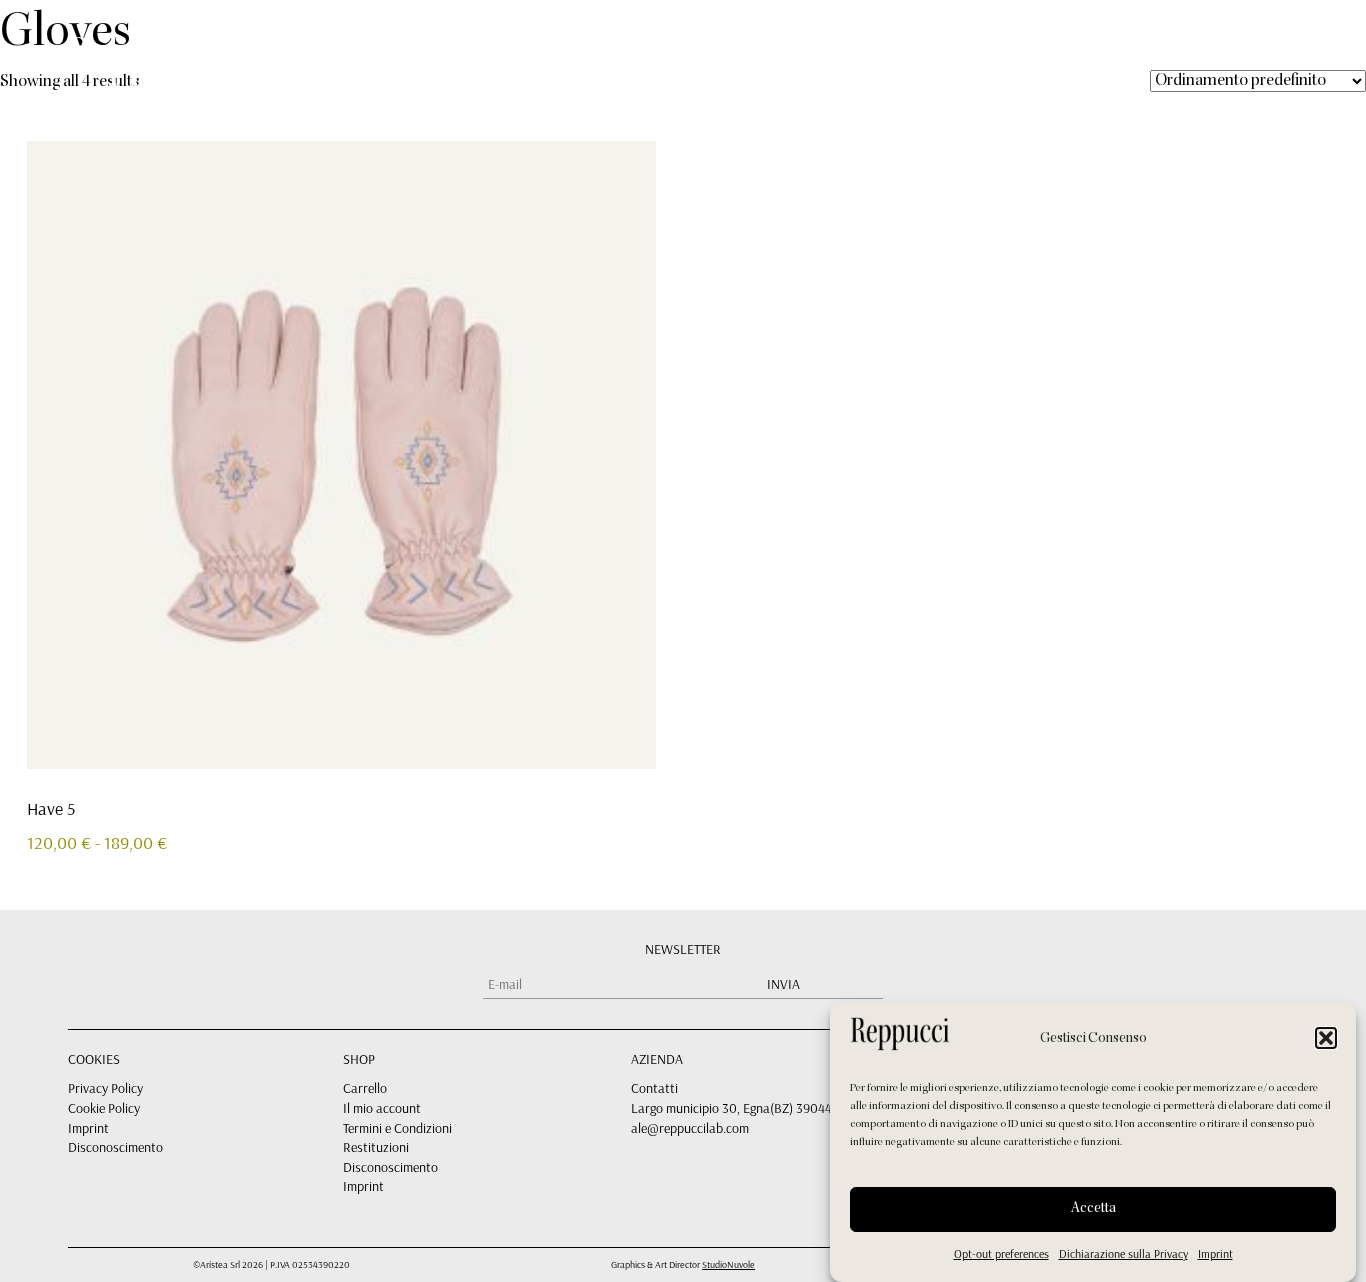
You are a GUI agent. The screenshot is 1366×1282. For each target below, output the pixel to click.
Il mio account (382, 1108)
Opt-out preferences (1001, 1253)
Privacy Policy (105, 1088)
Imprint (1215, 1253)
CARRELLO (1008, 53)
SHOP (895, 53)
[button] (1326, 1038)
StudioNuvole (728, 1264)
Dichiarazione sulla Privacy (1123, 1253)
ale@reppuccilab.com (690, 1128)
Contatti (654, 1088)
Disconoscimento (115, 1147)
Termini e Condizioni (397, 1128)
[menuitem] (1148, 51)
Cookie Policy (104, 1108)
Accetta (1093, 1208)
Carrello (365, 1088)
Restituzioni (376, 1147)
